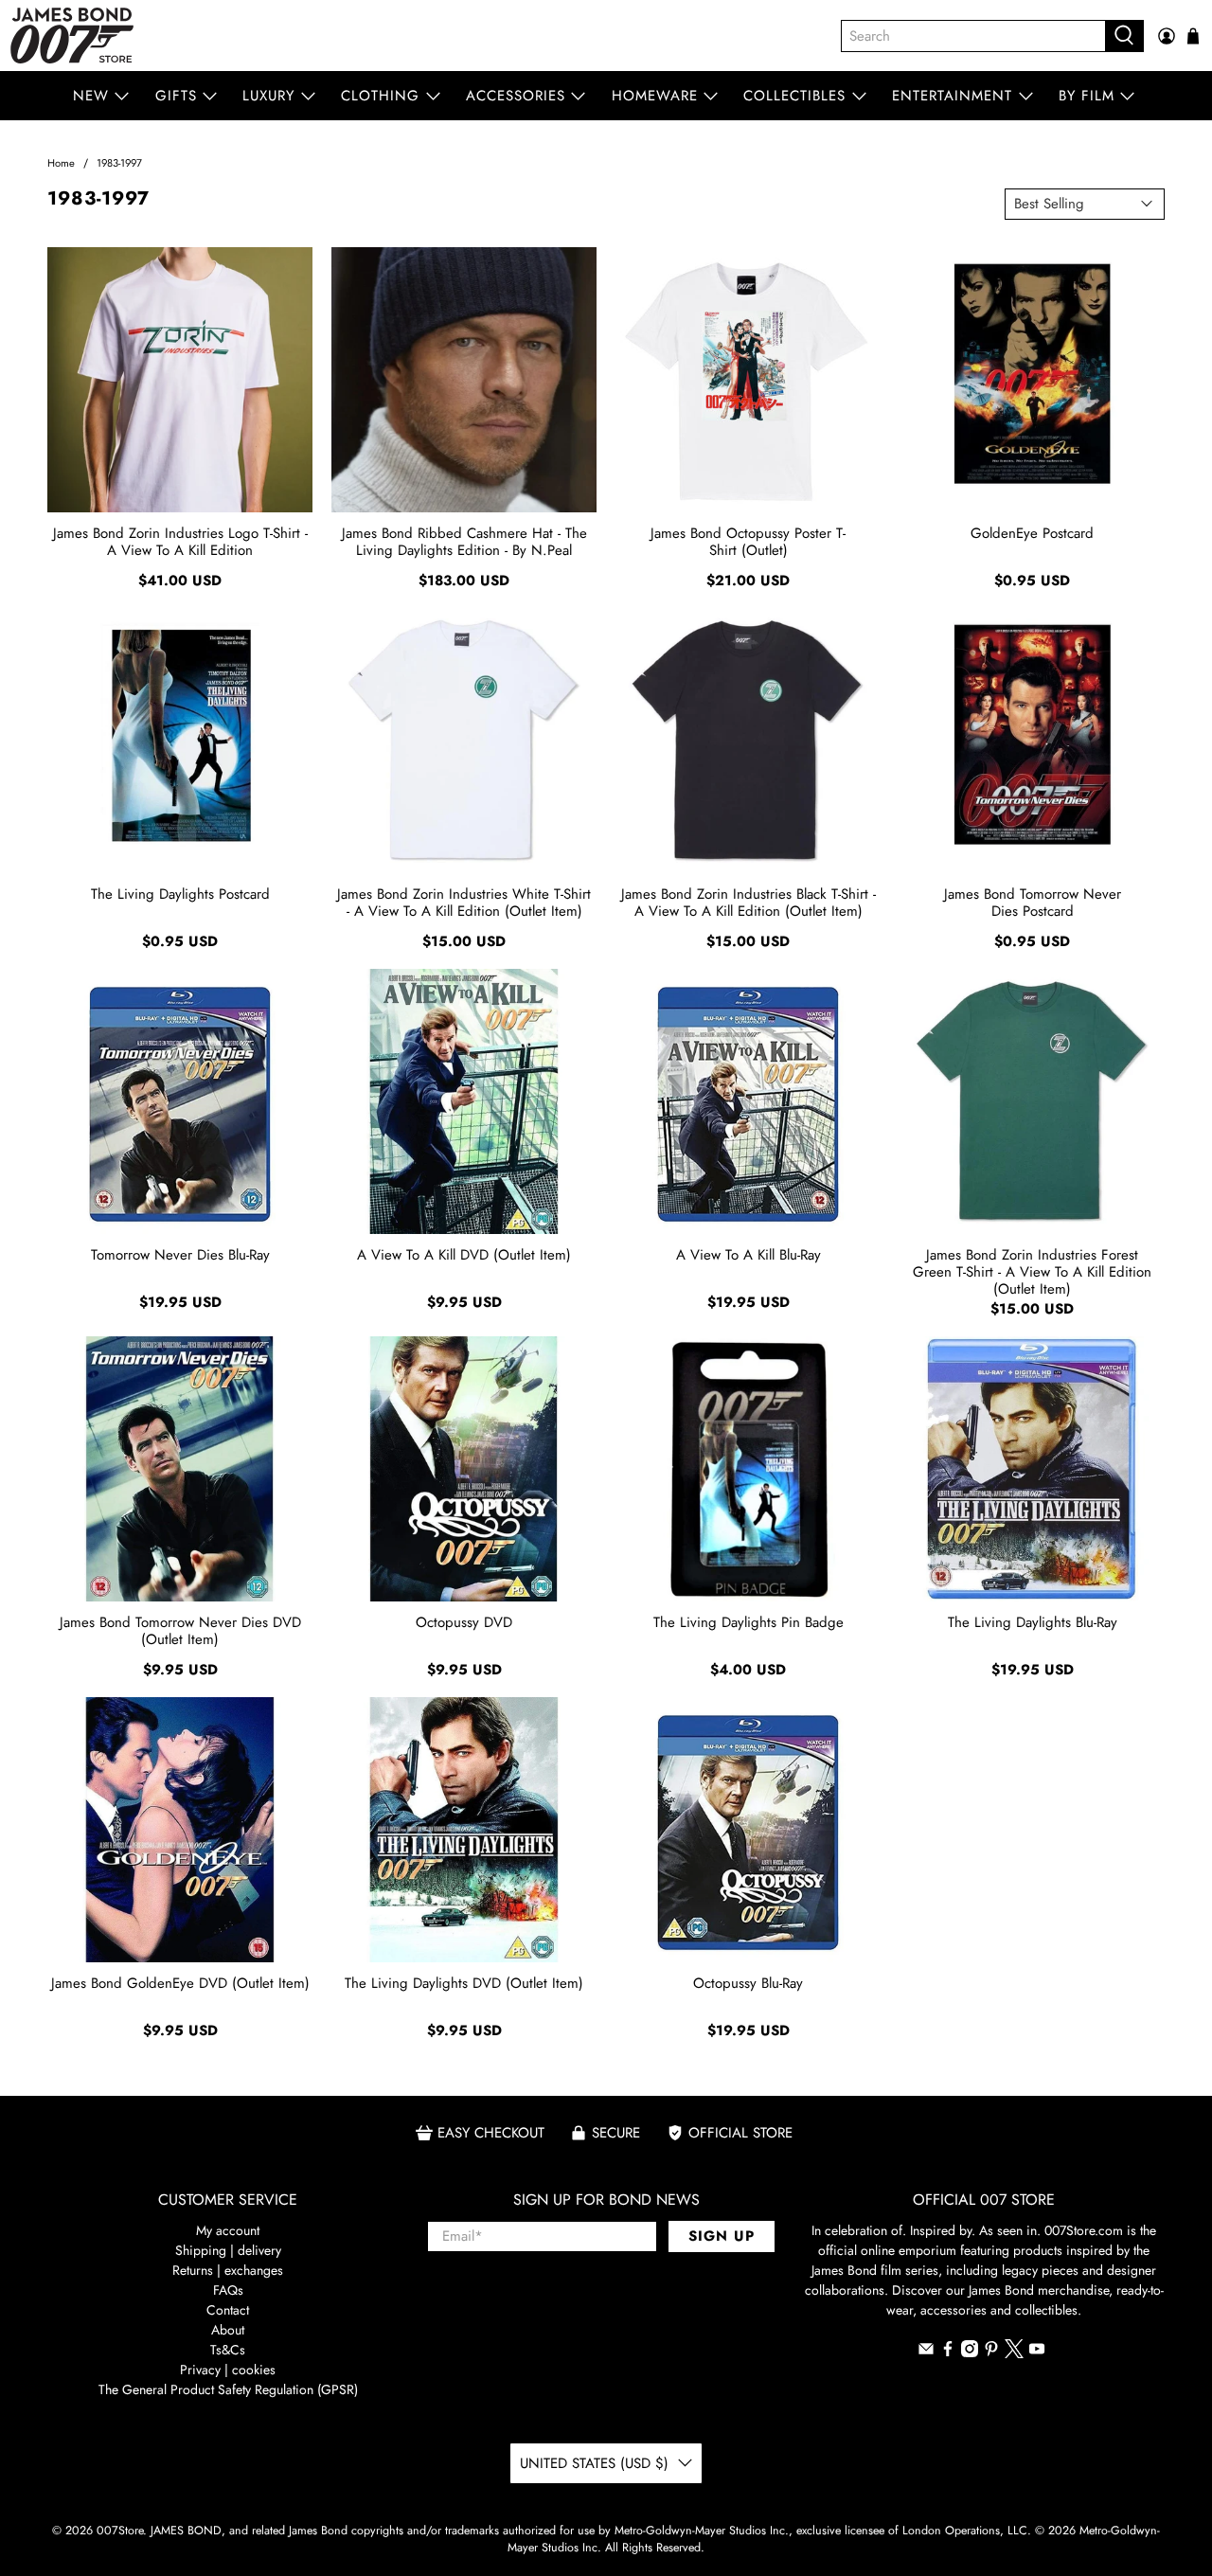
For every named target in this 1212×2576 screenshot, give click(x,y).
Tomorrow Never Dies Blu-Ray (180, 1255)
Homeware (655, 96)
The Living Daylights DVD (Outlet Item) (464, 1983)
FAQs (228, 2290)
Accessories (516, 96)
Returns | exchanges (228, 2270)
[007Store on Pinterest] (991, 2352)
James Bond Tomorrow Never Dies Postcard (1033, 903)
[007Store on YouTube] (1037, 2352)
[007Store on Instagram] (970, 2352)
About (228, 2330)
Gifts (176, 96)
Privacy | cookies (228, 2370)
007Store (120, 2531)
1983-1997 (119, 163)
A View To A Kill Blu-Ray (749, 1255)
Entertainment (952, 96)
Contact (228, 2310)
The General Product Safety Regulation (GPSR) (228, 2389)
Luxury (268, 96)
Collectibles (794, 96)
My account (228, 2230)
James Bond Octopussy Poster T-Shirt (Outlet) (748, 542)
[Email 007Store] (926, 2352)
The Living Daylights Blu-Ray (1033, 1622)
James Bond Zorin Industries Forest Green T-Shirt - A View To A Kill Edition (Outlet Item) (1032, 1271)
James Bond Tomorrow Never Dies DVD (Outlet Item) (180, 1631)
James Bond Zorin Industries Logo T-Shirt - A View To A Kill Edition (180, 542)
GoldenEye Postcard (1032, 533)
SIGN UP (722, 2236)
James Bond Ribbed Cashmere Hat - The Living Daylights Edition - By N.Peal (464, 542)
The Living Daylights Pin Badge (749, 1622)
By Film (1087, 96)
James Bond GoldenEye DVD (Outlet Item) (180, 1983)
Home (61, 163)
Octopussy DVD (464, 1622)
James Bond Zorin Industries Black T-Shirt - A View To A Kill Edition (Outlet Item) (749, 903)
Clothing (380, 96)
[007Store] (72, 36)
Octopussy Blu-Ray (748, 1983)
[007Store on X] (1014, 2353)
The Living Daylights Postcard (180, 894)
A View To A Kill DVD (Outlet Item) (464, 1255)
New (91, 96)
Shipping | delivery (228, 2250)
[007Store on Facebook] (948, 2352)
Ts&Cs (228, 2350)
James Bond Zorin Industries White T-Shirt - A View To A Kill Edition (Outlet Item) (464, 903)
